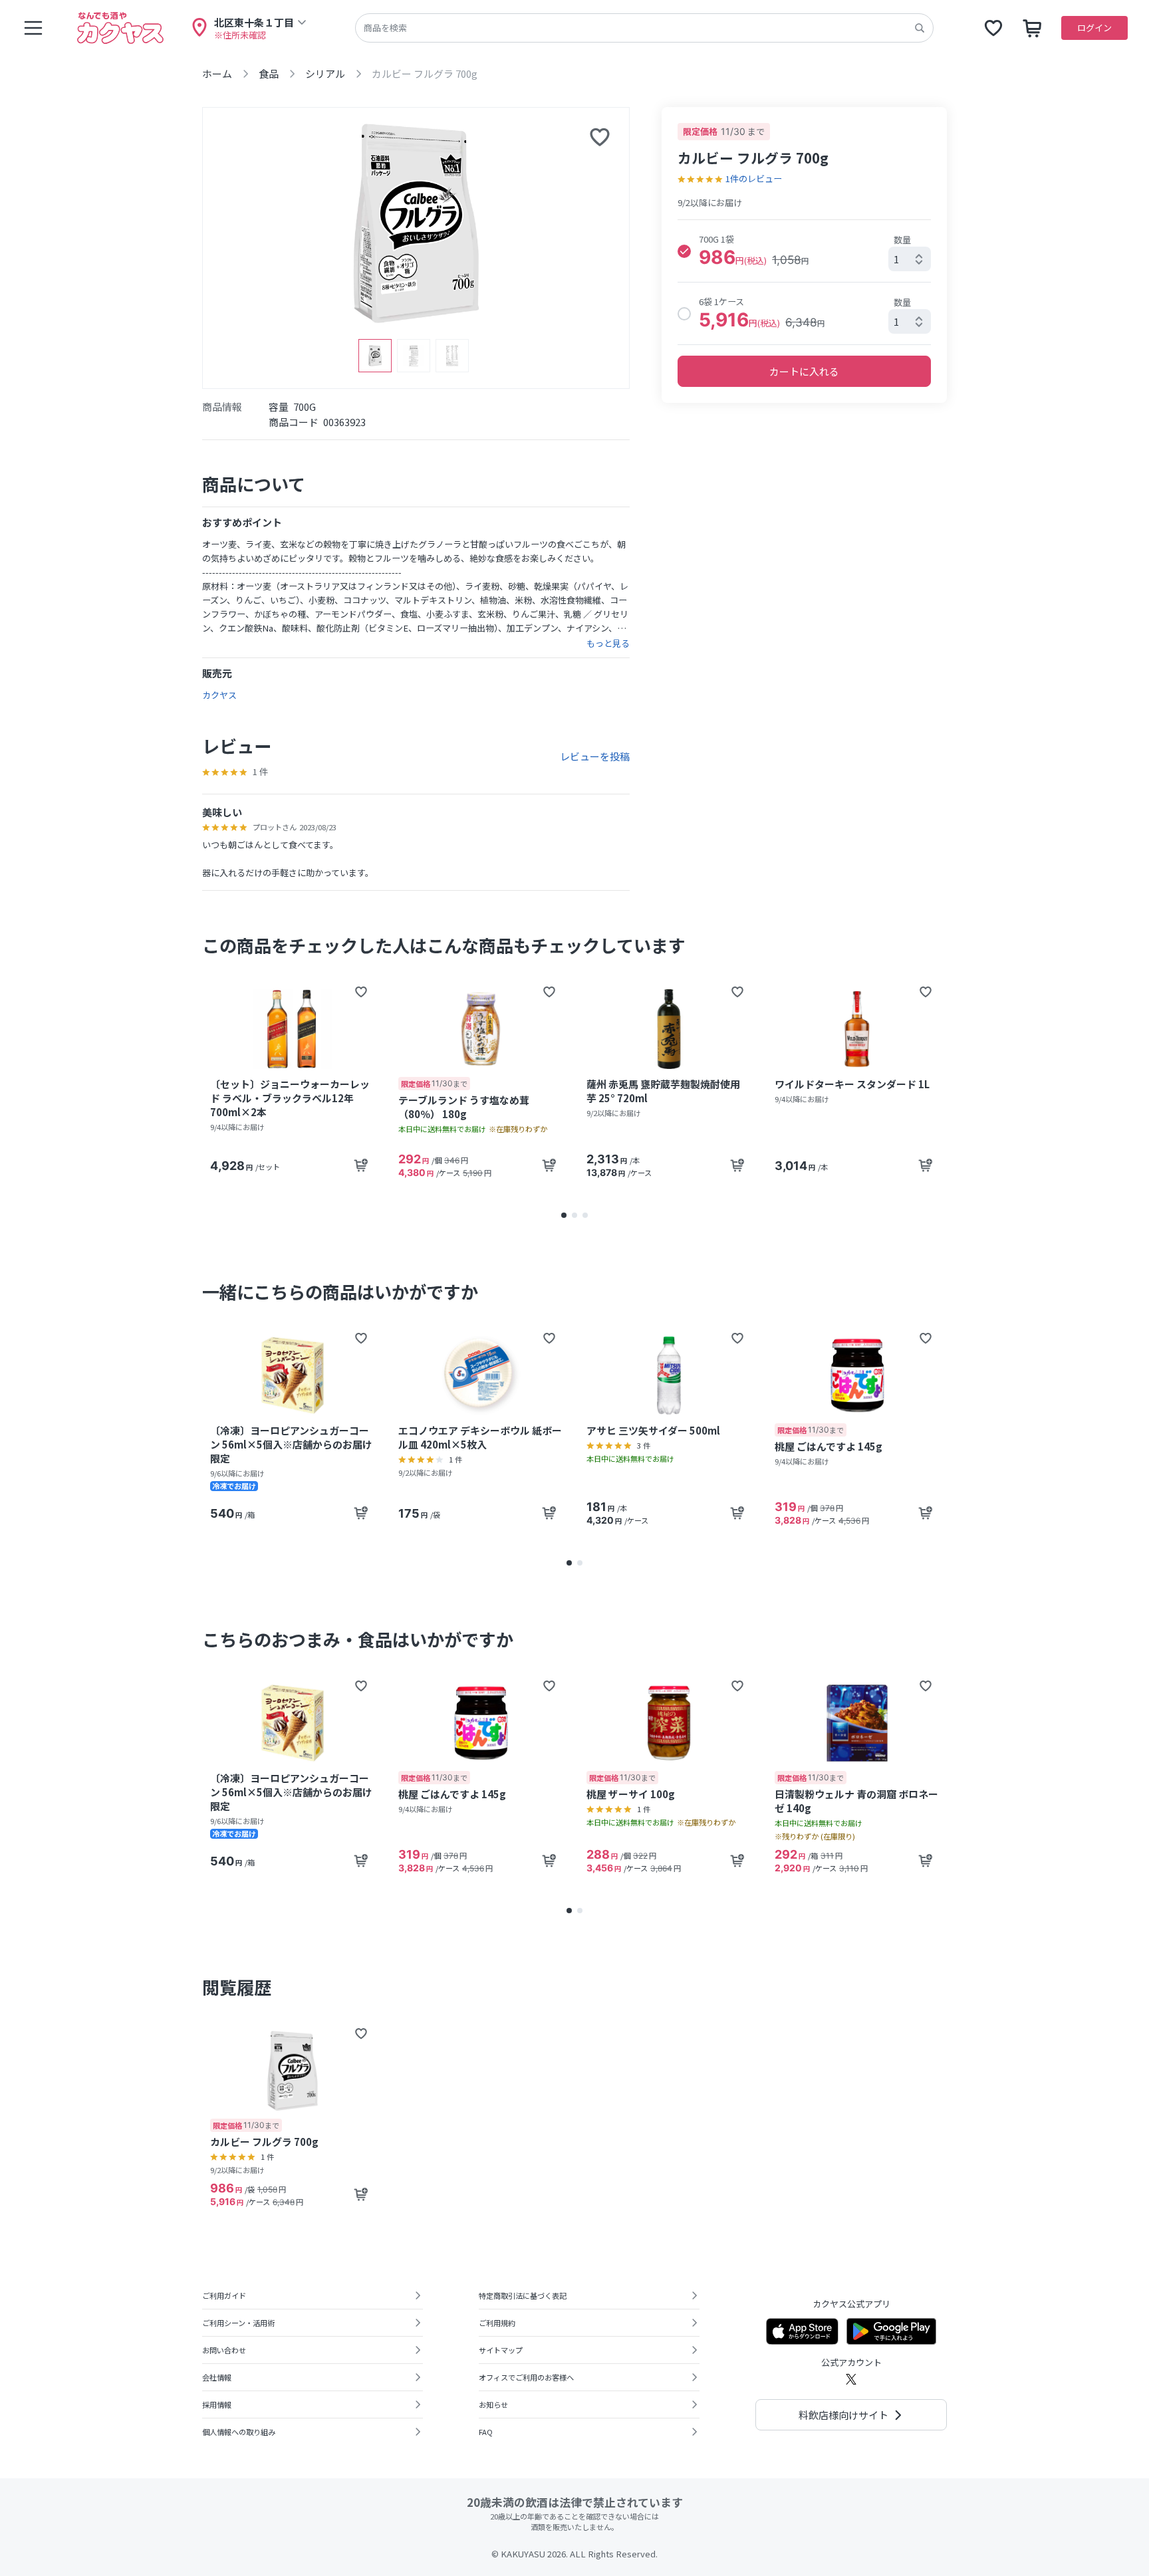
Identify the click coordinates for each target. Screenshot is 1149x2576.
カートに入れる (804, 371)
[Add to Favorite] (361, 992)
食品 (269, 73)
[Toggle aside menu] (33, 28)
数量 (902, 240)
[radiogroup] (804, 282)
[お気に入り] (993, 28)
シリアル (325, 73)
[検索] (920, 28)
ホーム (217, 73)
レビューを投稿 (595, 756)
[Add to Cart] (361, 1165)
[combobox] (910, 259)
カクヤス (219, 695)
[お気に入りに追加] (600, 137)
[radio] (684, 251)
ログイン (1094, 28)
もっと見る (608, 644)
